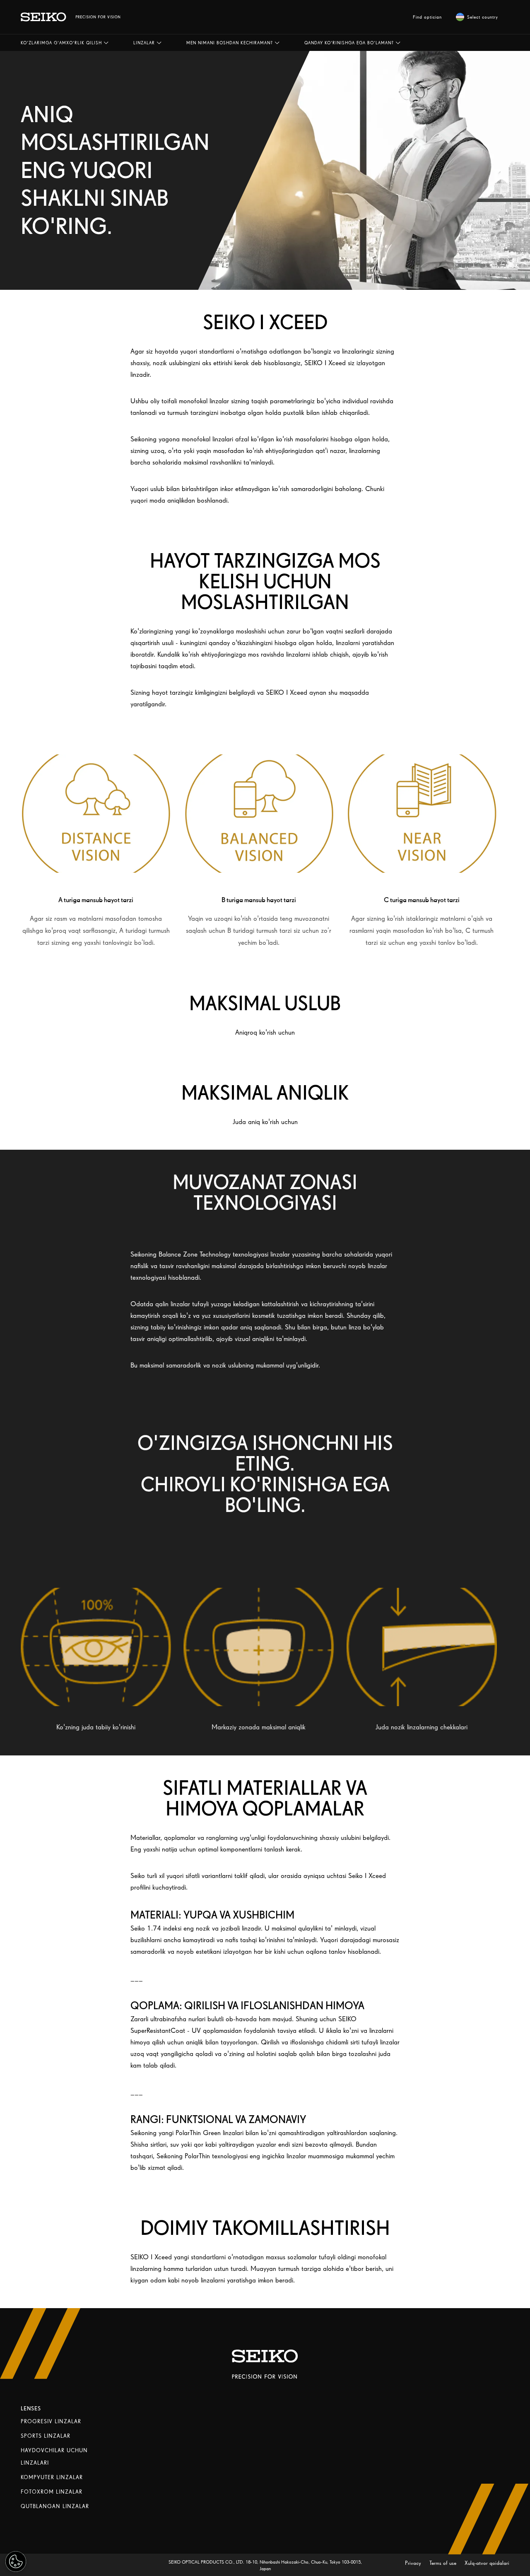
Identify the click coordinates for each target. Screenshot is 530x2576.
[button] (65, 43)
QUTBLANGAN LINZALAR (55, 2506)
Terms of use (444, 2563)
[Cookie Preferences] (16, 2562)
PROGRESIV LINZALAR (51, 2421)
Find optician (427, 17)
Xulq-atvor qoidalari (487, 2563)
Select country (483, 17)
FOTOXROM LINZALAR (52, 2492)
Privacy (414, 2563)
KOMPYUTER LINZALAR (52, 2477)
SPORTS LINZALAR (46, 2436)
